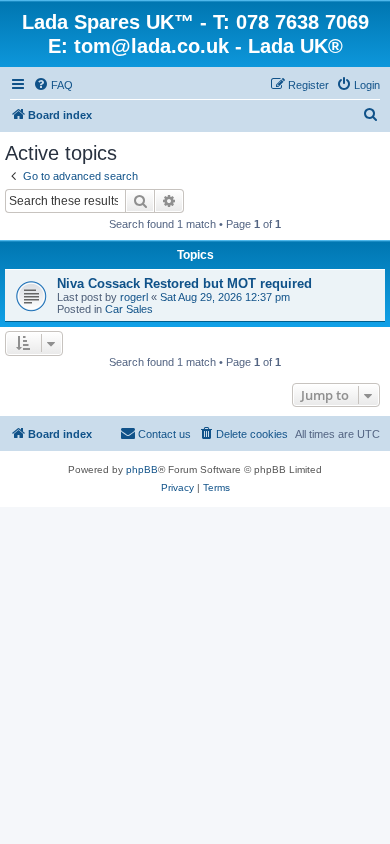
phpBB (142, 469)
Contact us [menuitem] (164, 434)
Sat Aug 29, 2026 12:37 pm (225, 297)
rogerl (134, 297)
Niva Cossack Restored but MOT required (184, 283)
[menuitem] (53, 85)
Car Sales (129, 309)
